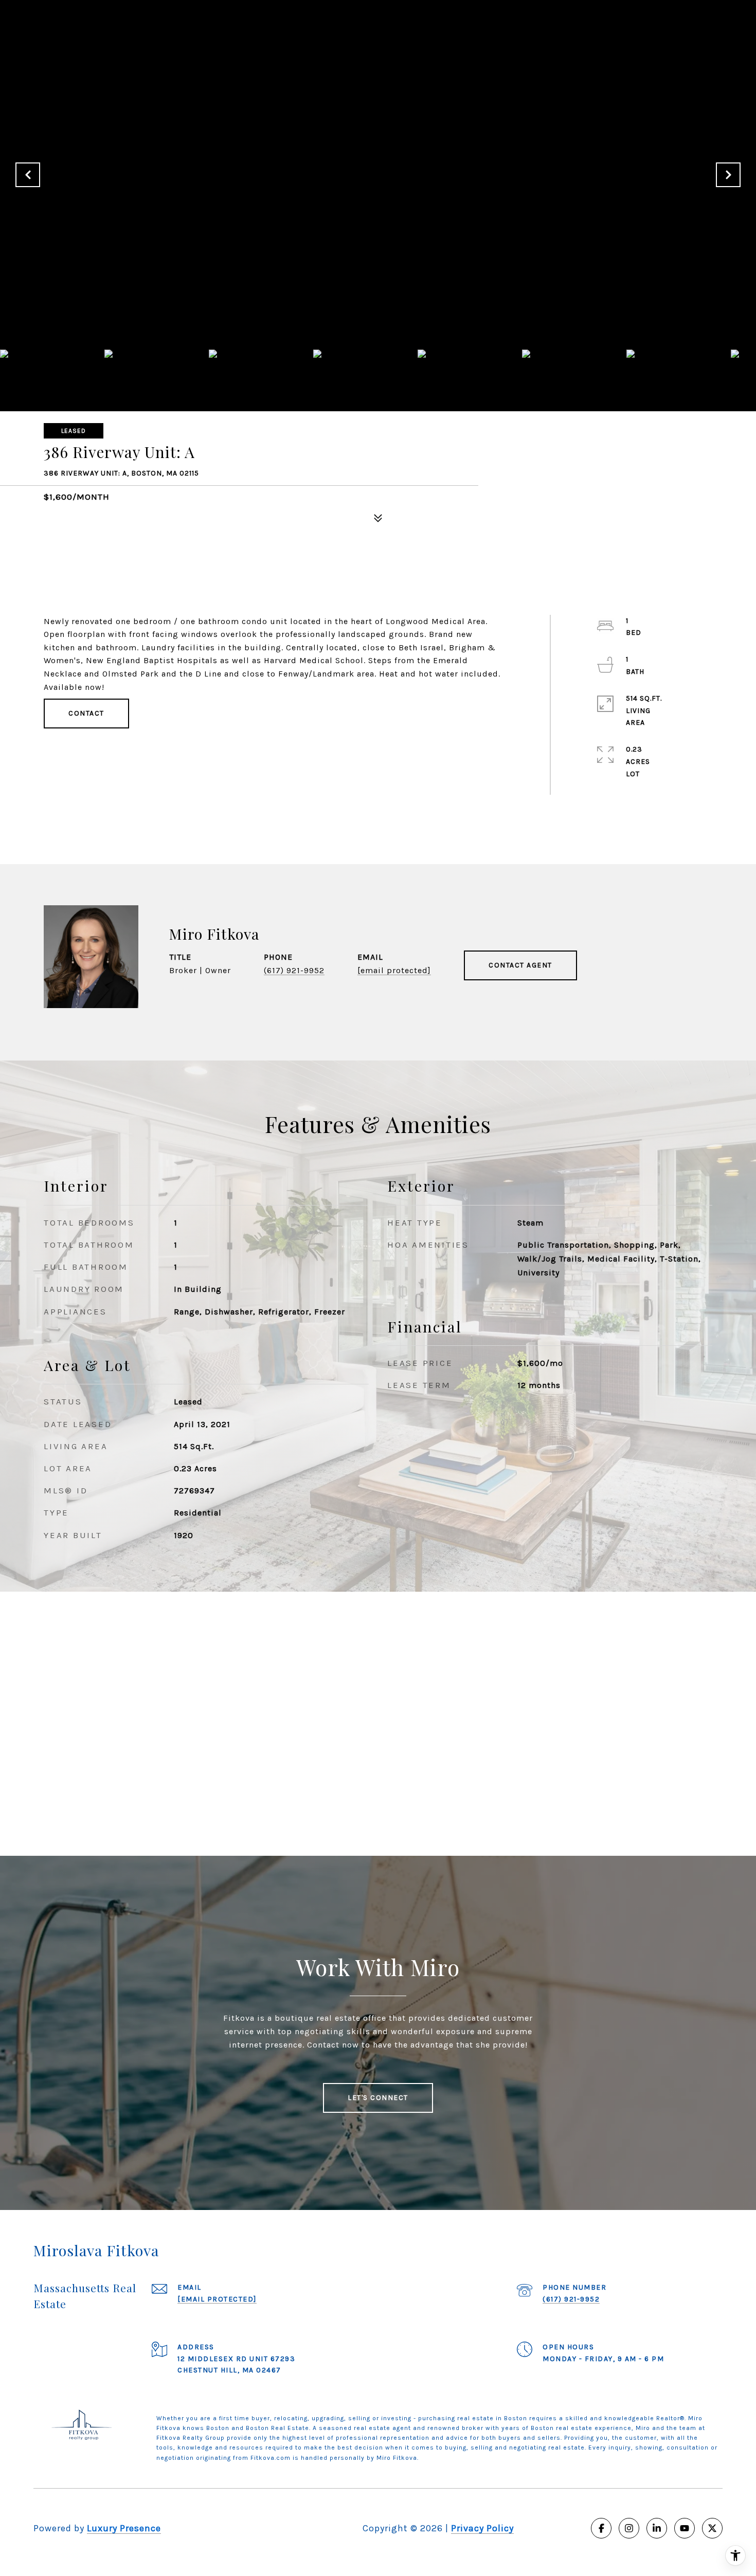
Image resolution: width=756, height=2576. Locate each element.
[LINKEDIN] (657, 2528)
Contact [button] (86, 713)
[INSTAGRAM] (629, 2528)
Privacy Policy (482, 2528)
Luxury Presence (124, 2528)
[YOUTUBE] (685, 2528)
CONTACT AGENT (520, 965)
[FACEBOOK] (601, 2528)
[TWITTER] (712, 2528)
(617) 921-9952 (294, 970)
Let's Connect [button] (378, 2098)
